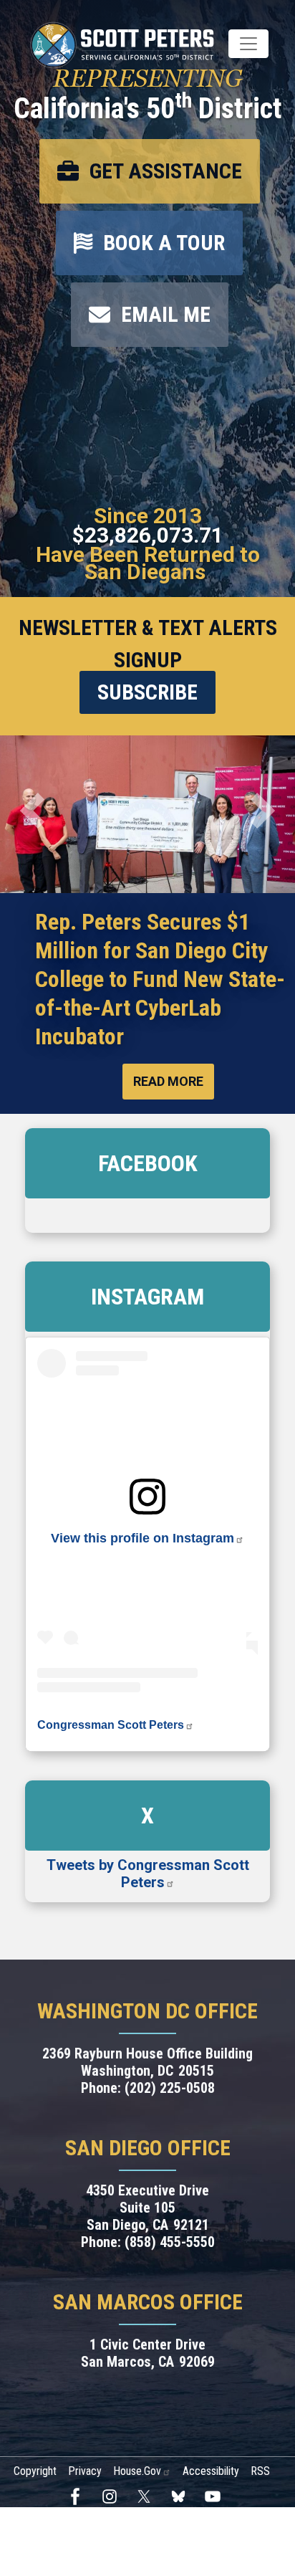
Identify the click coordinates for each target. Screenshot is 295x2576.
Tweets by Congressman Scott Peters (148, 1874)
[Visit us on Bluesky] (182, 2496)
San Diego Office (148, 2148)
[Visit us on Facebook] (79, 2496)
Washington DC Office (147, 2011)
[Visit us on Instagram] (113, 2496)
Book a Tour (164, 243)
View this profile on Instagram (142, 1538)
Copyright (35, 2471)
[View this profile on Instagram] (147, 1495)
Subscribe (147, 692)
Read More (168, 1081)
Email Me (166, 314)
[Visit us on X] (147, 2496)
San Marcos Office (148, 2302)
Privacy (85, 2471)
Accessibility (211, 2471)
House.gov (137, 2471)
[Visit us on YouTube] (216, 2496)
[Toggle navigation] (248, 44)
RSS (260, 2471)
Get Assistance (166, 171)
